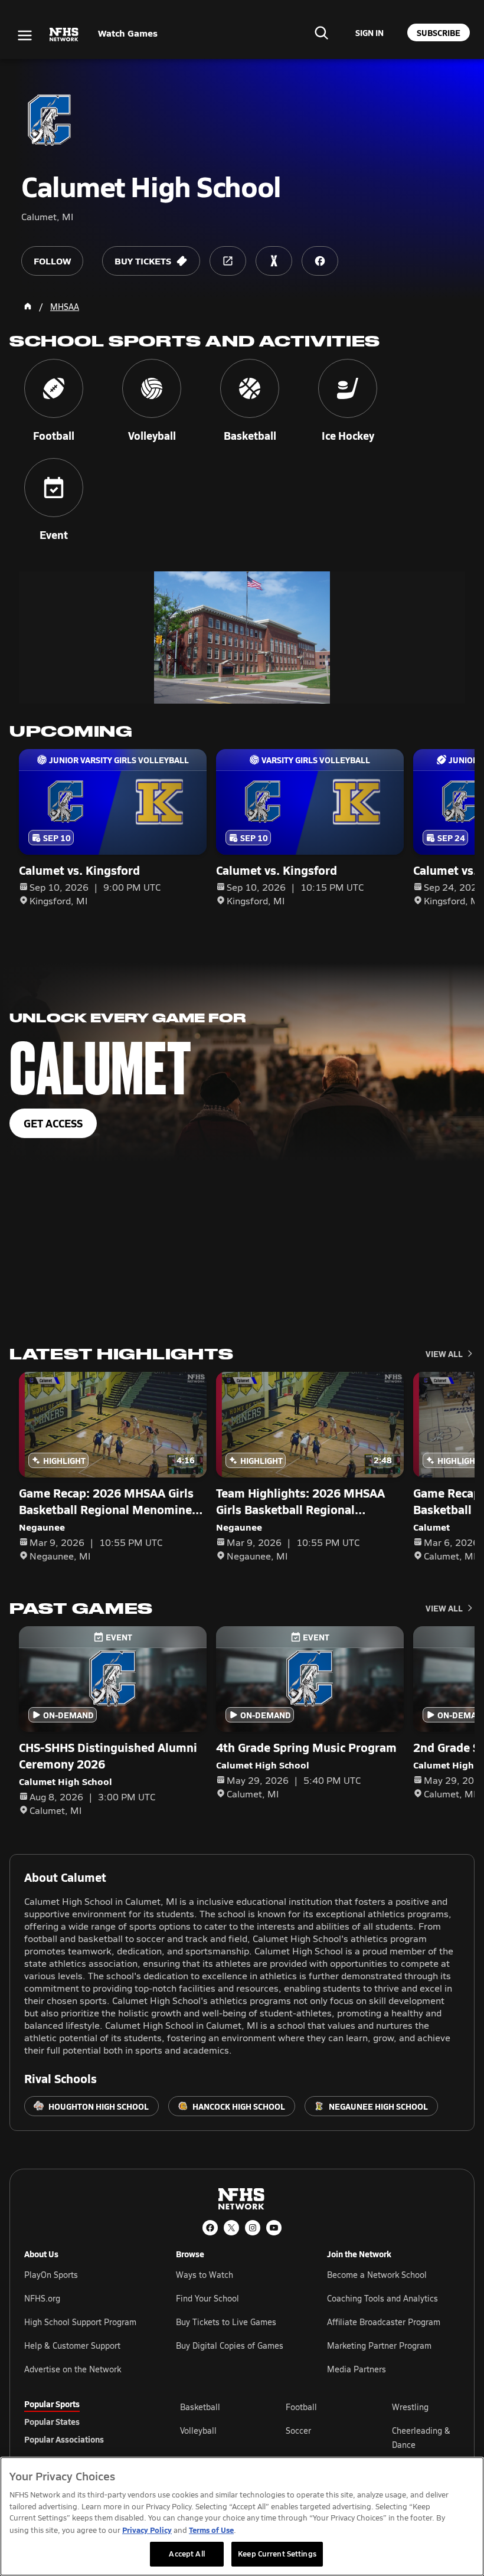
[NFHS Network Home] (64, 35)
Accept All (187, 2554)
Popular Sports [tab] (52, 2404)
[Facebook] (210, 2228)
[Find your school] (321, 32)
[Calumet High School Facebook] (320, 261)
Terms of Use (211, 2530)
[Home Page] (28, 306)
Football (301, 2407)
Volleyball (198, 2430)
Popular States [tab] (52, 2421)
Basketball (200, 2407)
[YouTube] (274, 2228)
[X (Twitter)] (231, 2228)
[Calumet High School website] (228, 261)
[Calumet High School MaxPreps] (274, 261)
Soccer (298, 2430)
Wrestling (410, 2407)
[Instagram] (253, 2228)
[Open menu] (25, 35)
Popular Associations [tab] (64, 2439)
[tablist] (83, 2421)
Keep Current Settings (277, 2554)
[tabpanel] (320, 2437)
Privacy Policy (147, 2530)
